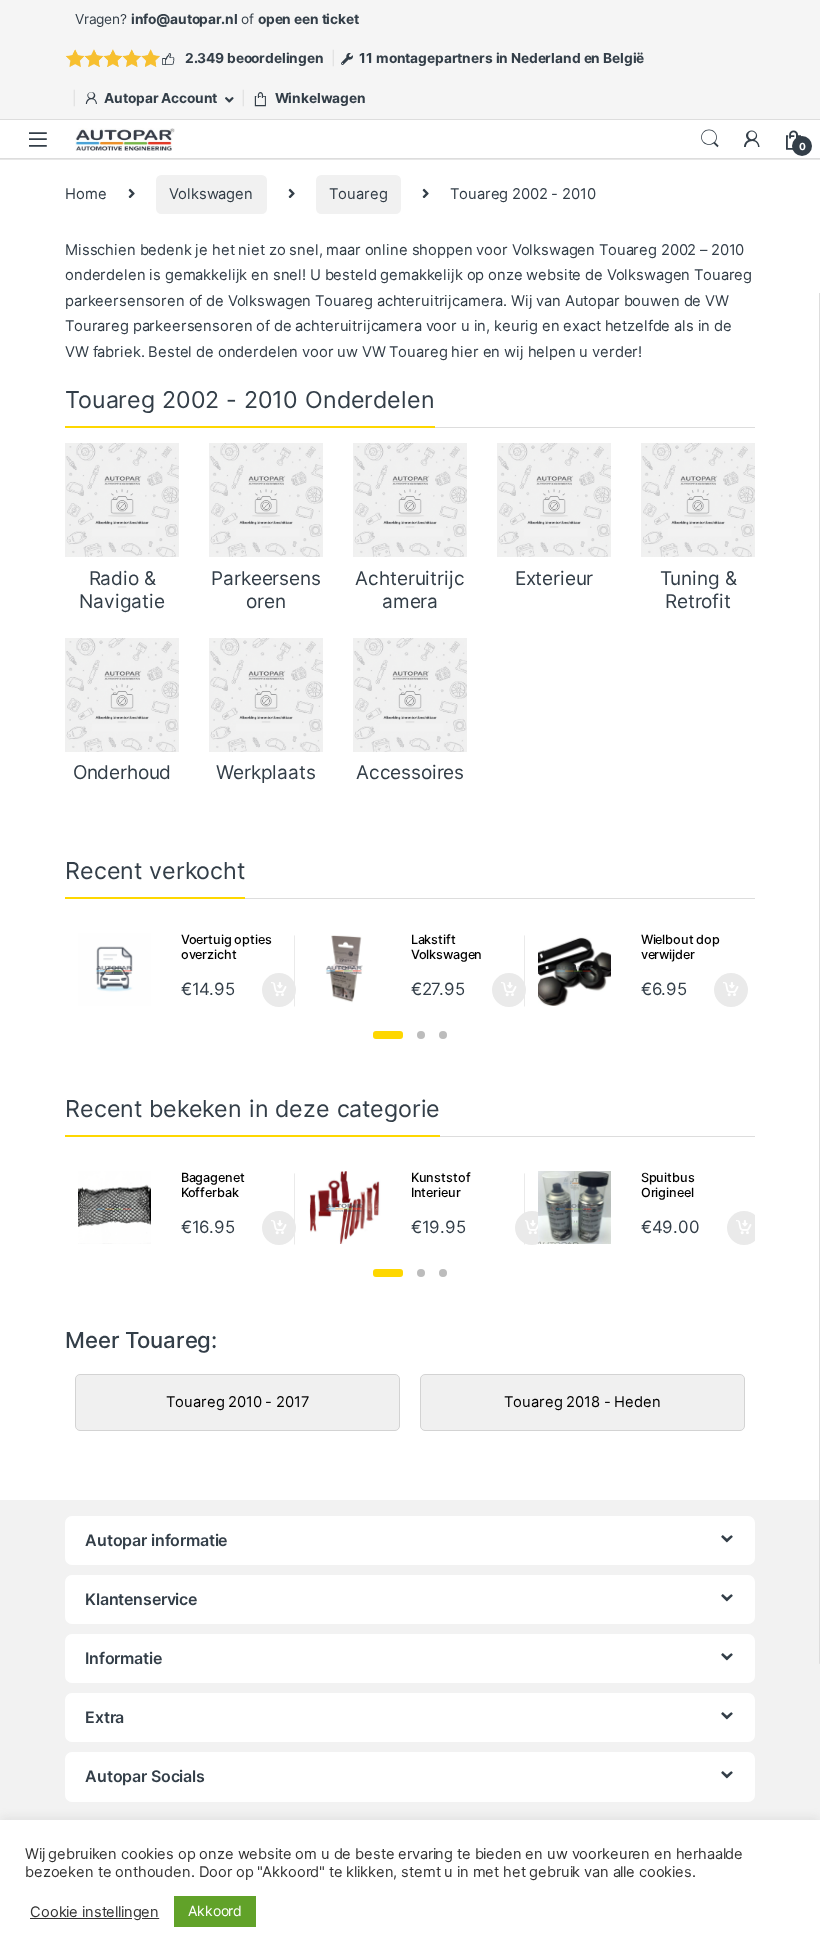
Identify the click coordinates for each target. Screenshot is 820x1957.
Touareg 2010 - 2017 (237, 1402)
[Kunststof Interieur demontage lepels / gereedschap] (352, 1207)
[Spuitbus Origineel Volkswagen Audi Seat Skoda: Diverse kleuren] (582, 1207)
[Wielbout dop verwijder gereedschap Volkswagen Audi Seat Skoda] (582, 969)
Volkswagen (211, 194)
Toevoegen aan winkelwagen (507, 1228)
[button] (388, 1035)
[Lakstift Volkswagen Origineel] (352, 969)
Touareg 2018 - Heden (582, 1402)
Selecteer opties (265, 990)
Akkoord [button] (215, 1910)
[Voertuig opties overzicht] (122, 969)
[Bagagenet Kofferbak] (122, 1207)
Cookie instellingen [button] (94, 1912)
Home (85, 194)
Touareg (358, 194)
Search (710, 139)
